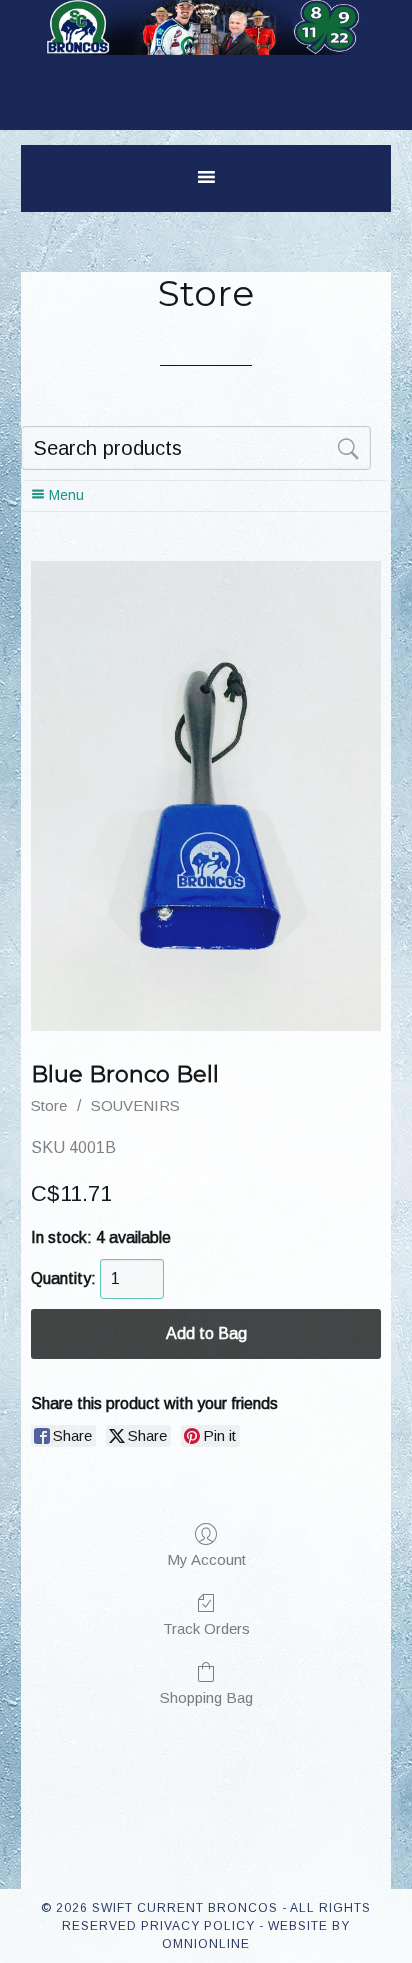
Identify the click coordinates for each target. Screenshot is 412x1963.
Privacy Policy (198, 1926)
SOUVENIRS (135, 1105)
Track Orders (206, 1628)
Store (49, 1105)
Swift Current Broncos (206, 50)
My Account (206, 1559)
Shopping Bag (206, 1697)
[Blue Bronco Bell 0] (206, 796)
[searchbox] (196, 448)
